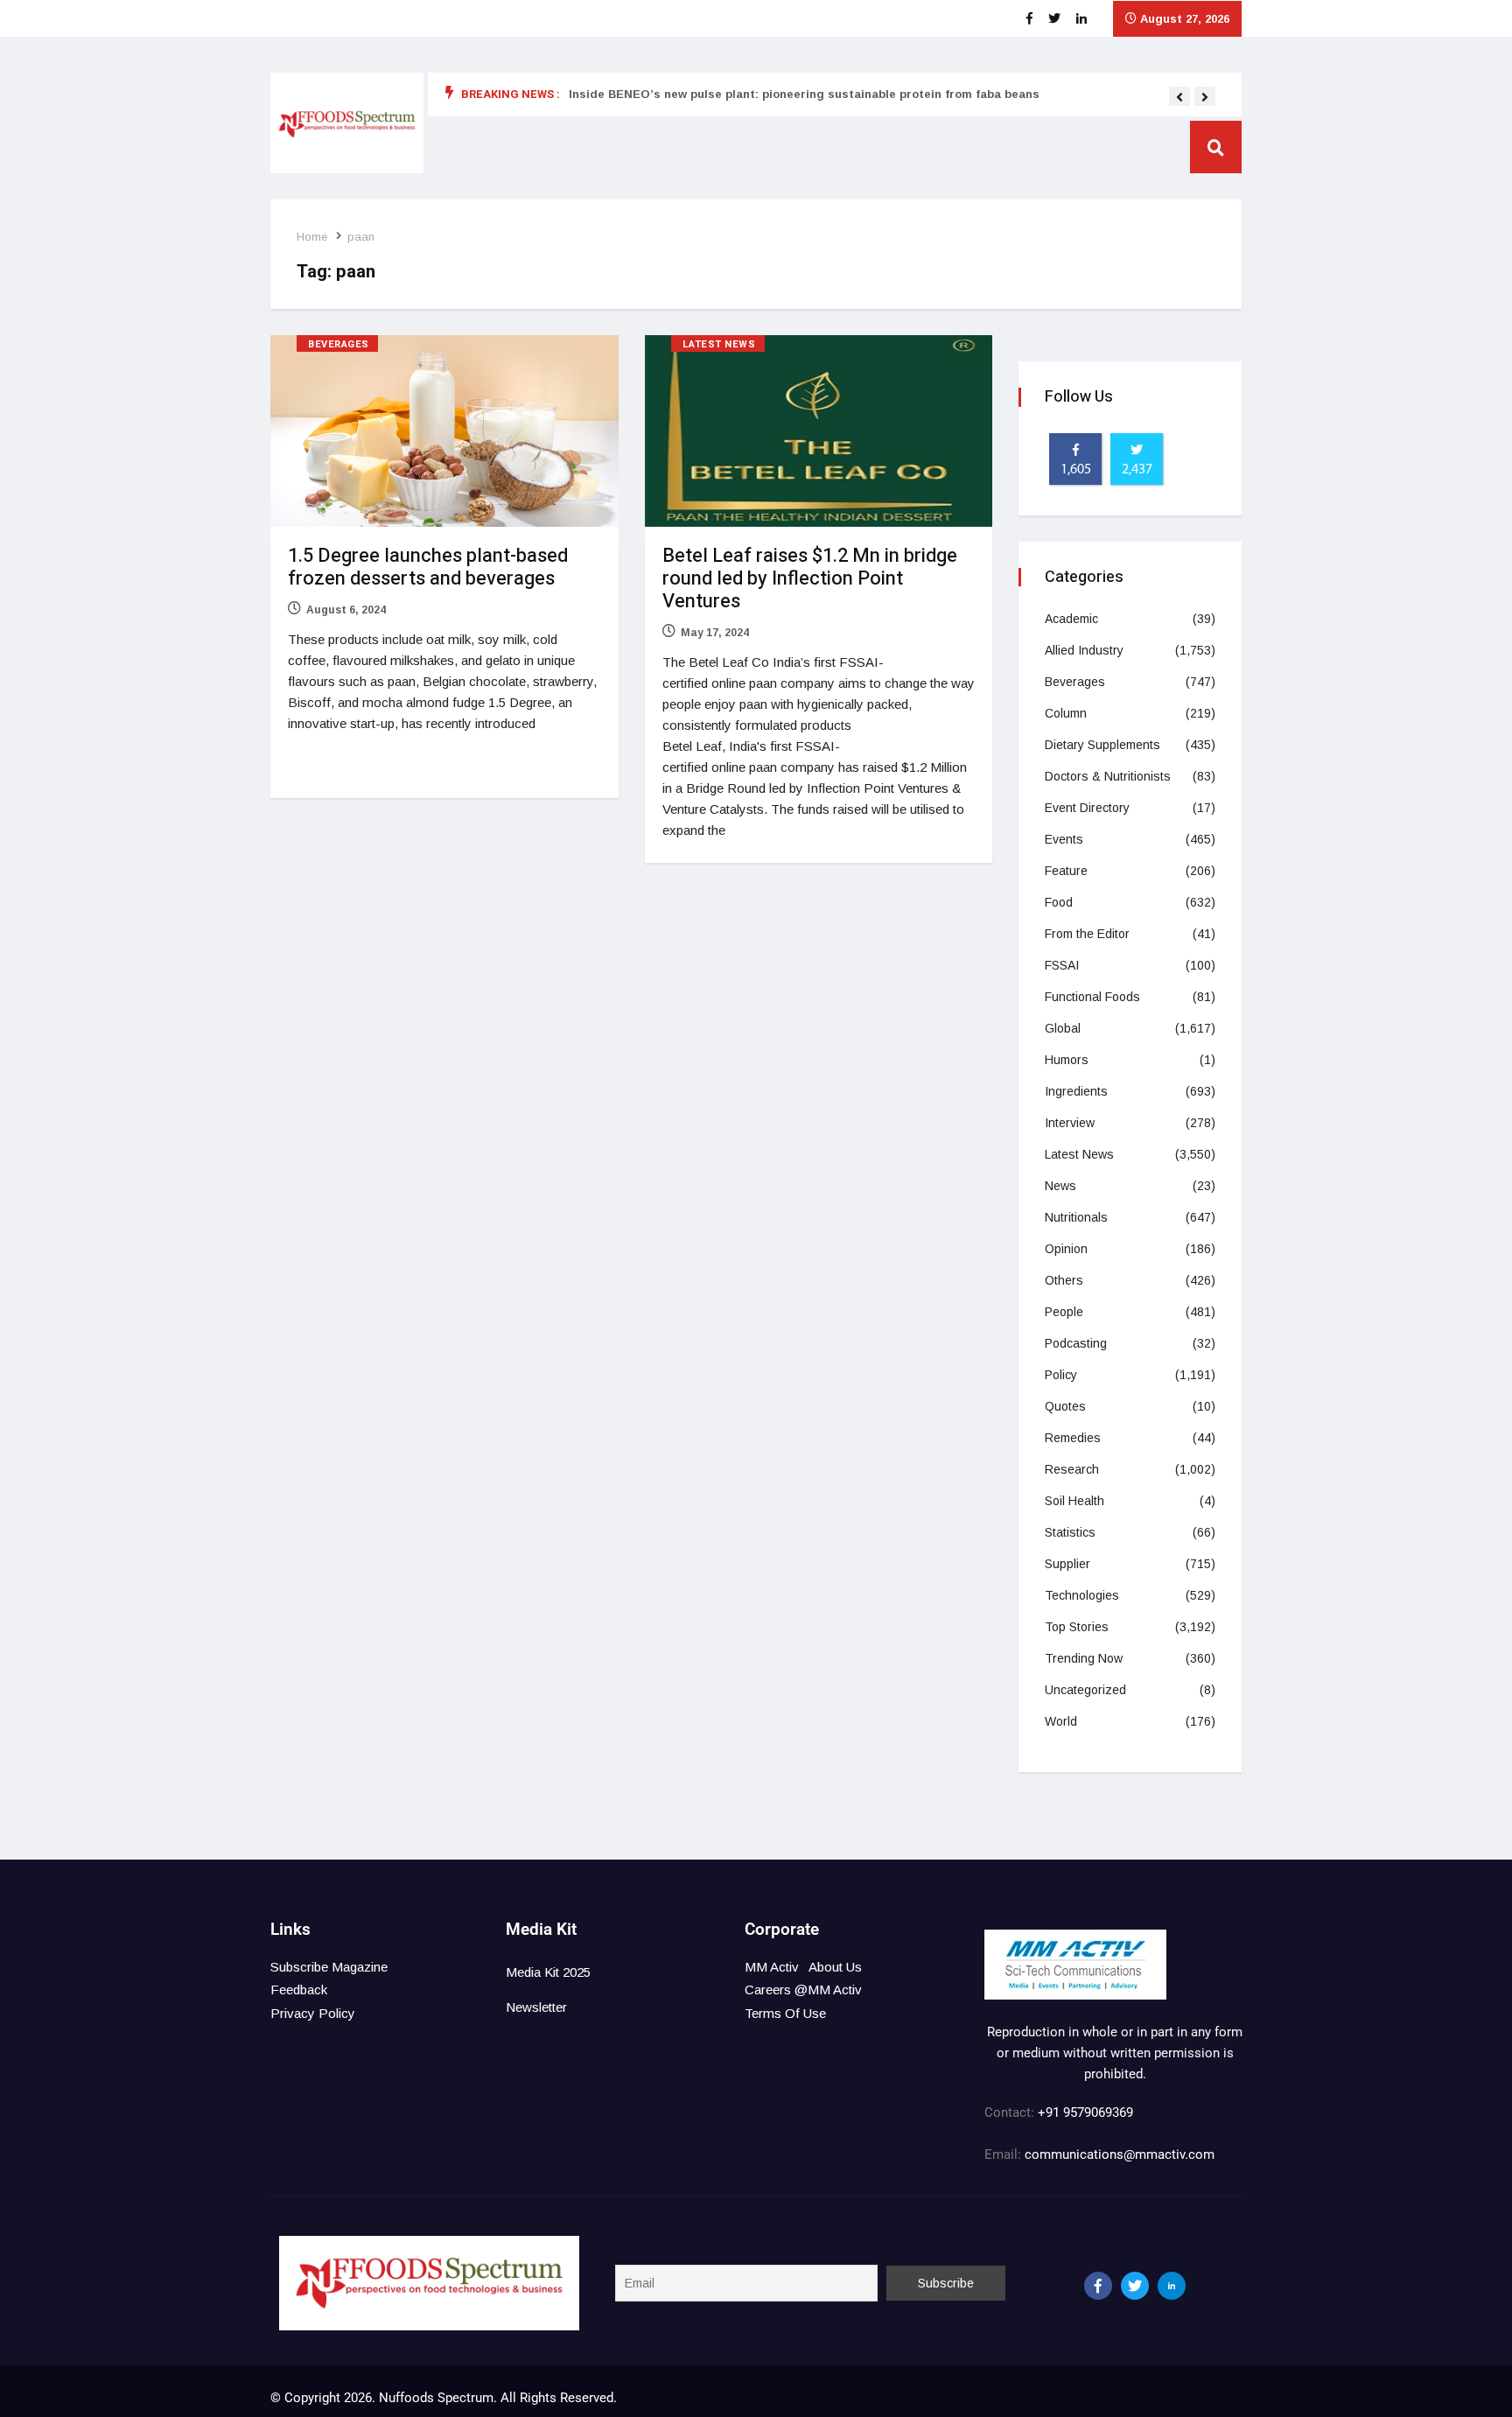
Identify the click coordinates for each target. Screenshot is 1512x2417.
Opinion (1066, 1249)
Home (312, 237)
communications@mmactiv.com (1118, 2154)
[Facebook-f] (1098, 2286)
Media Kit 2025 (548, 1972)
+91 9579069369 (1085, 2112)
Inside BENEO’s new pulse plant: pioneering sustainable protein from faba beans (804, 94)
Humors (1067, 1060)
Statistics (1070, 1532)
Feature (1066, 871)
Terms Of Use (785, 2013)
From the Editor (1087, 934)
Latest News (719, 344)
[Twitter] (1135, 2286)
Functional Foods (1092, 997)
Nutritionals (1076, 1217)
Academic (1071, 619)
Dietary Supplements (1102, 745)
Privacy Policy (313, 2013)
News (1060, 1186)
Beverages (339, 344)
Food (1059, 902)
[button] (1179, 97)
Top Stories (1077, 1627)
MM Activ (772, 1967)
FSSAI (1062, 965)
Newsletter (536, 2007)
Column (1066, 713)
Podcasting (1076, 1343)
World (1061, 1721)
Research (1072, 1469)
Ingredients (1076, 1091)
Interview (1070, 1123)
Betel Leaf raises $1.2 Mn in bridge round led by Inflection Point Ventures (810, 578)
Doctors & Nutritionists (1108, 776)
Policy (1061, 1375)
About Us (835, 1967)
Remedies (1073, 1438)
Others (1064, 1280)
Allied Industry (1084, 650)
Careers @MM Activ (803, 1990)
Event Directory (1087, 808)
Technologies (1082, 1595)
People (1064, 1312)
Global (1063, 1028)
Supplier (1067, 1564)
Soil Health (1074, 1501)
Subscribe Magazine (329, 1967)
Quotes (1065, 1406)
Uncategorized (1085, 1690)
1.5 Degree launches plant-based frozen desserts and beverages (428, 567)
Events (1064, 839)
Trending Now (1084, 1658)
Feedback (299, 1990)
